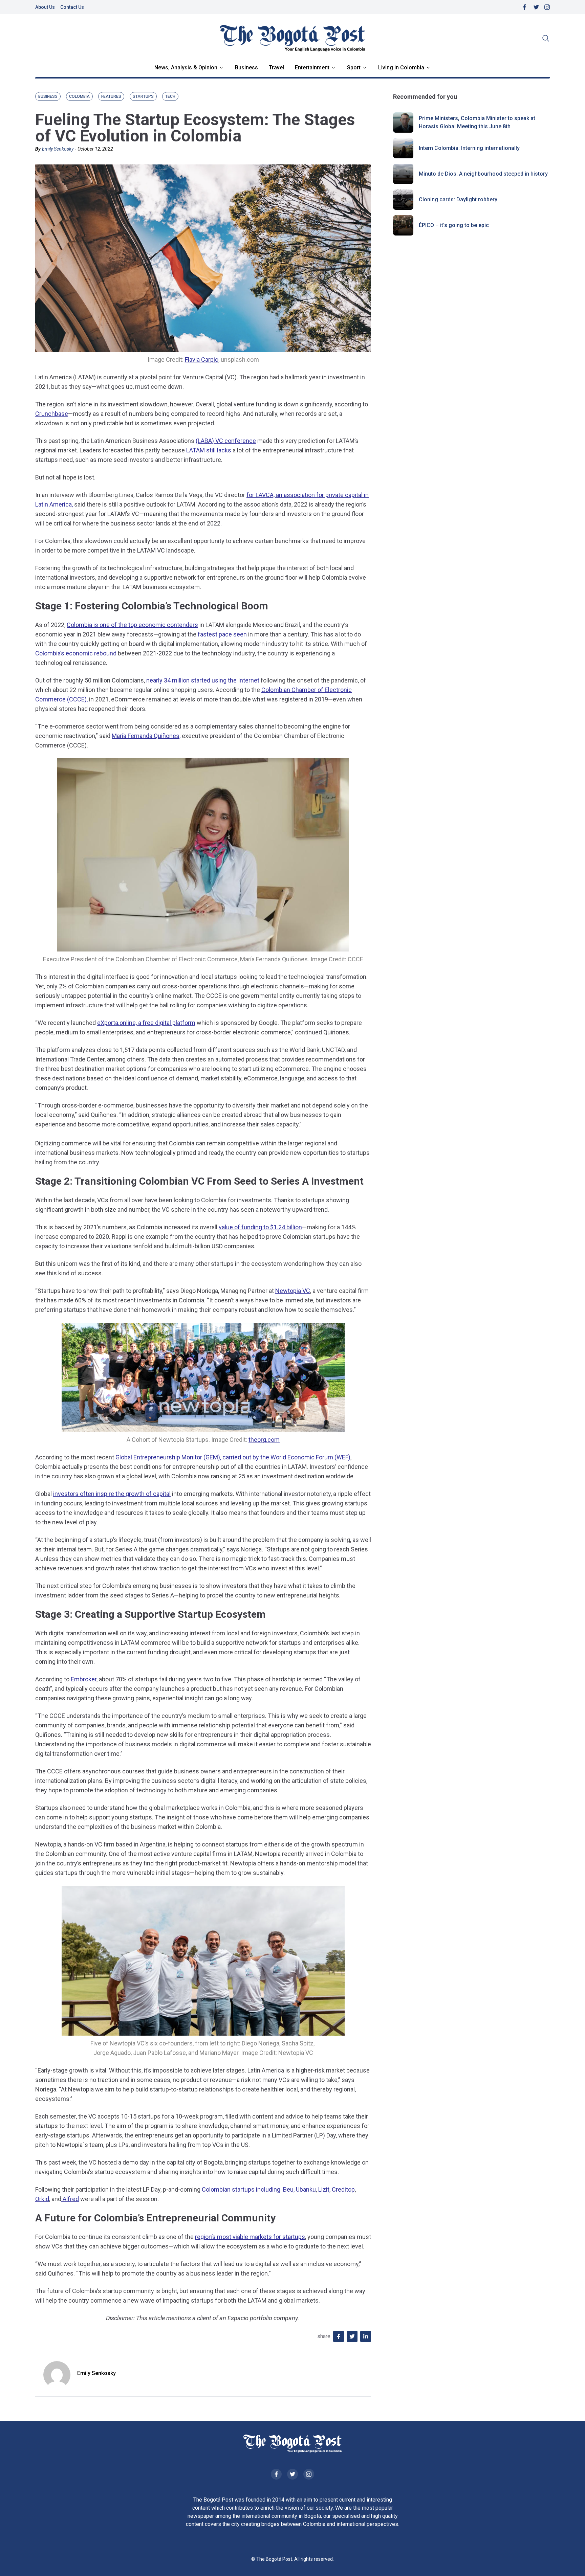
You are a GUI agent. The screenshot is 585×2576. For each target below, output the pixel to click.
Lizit (323, 2189)
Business (246, 68)
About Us (45, 7)
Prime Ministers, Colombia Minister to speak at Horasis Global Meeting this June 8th (477, 122)
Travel (276, 68)
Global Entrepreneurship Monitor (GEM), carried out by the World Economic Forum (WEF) (233, 1457)
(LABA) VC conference (226, 441)
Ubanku (306, 2189)
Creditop (343, 2189)
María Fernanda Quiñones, (146, 736)
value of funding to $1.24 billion (260, 1227)
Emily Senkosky (58, 149)
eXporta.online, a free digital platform (146, 1023)
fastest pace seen (222, 634)
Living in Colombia (401, 68)
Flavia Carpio (202, 360)
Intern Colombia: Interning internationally (469, 148)
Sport (354, 68)
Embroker (84, 1679)
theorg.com (264, 1440)
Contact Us (72, 7)
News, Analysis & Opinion (186, 68)
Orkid (42, 2199)
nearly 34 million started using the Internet (203, 680)
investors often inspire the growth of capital (112, 1494)
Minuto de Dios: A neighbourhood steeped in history (483, 174)
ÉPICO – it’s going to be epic (454, 225)
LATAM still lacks (209, 450)
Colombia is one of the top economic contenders (132, 625)
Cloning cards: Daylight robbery (458, 199)
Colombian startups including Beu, (247, 2189)
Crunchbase (52, 414)
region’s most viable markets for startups (250, 2237)
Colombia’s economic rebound (76, 653)
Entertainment (312, 68)
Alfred (70, 2199)
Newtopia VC (293, 1291)
